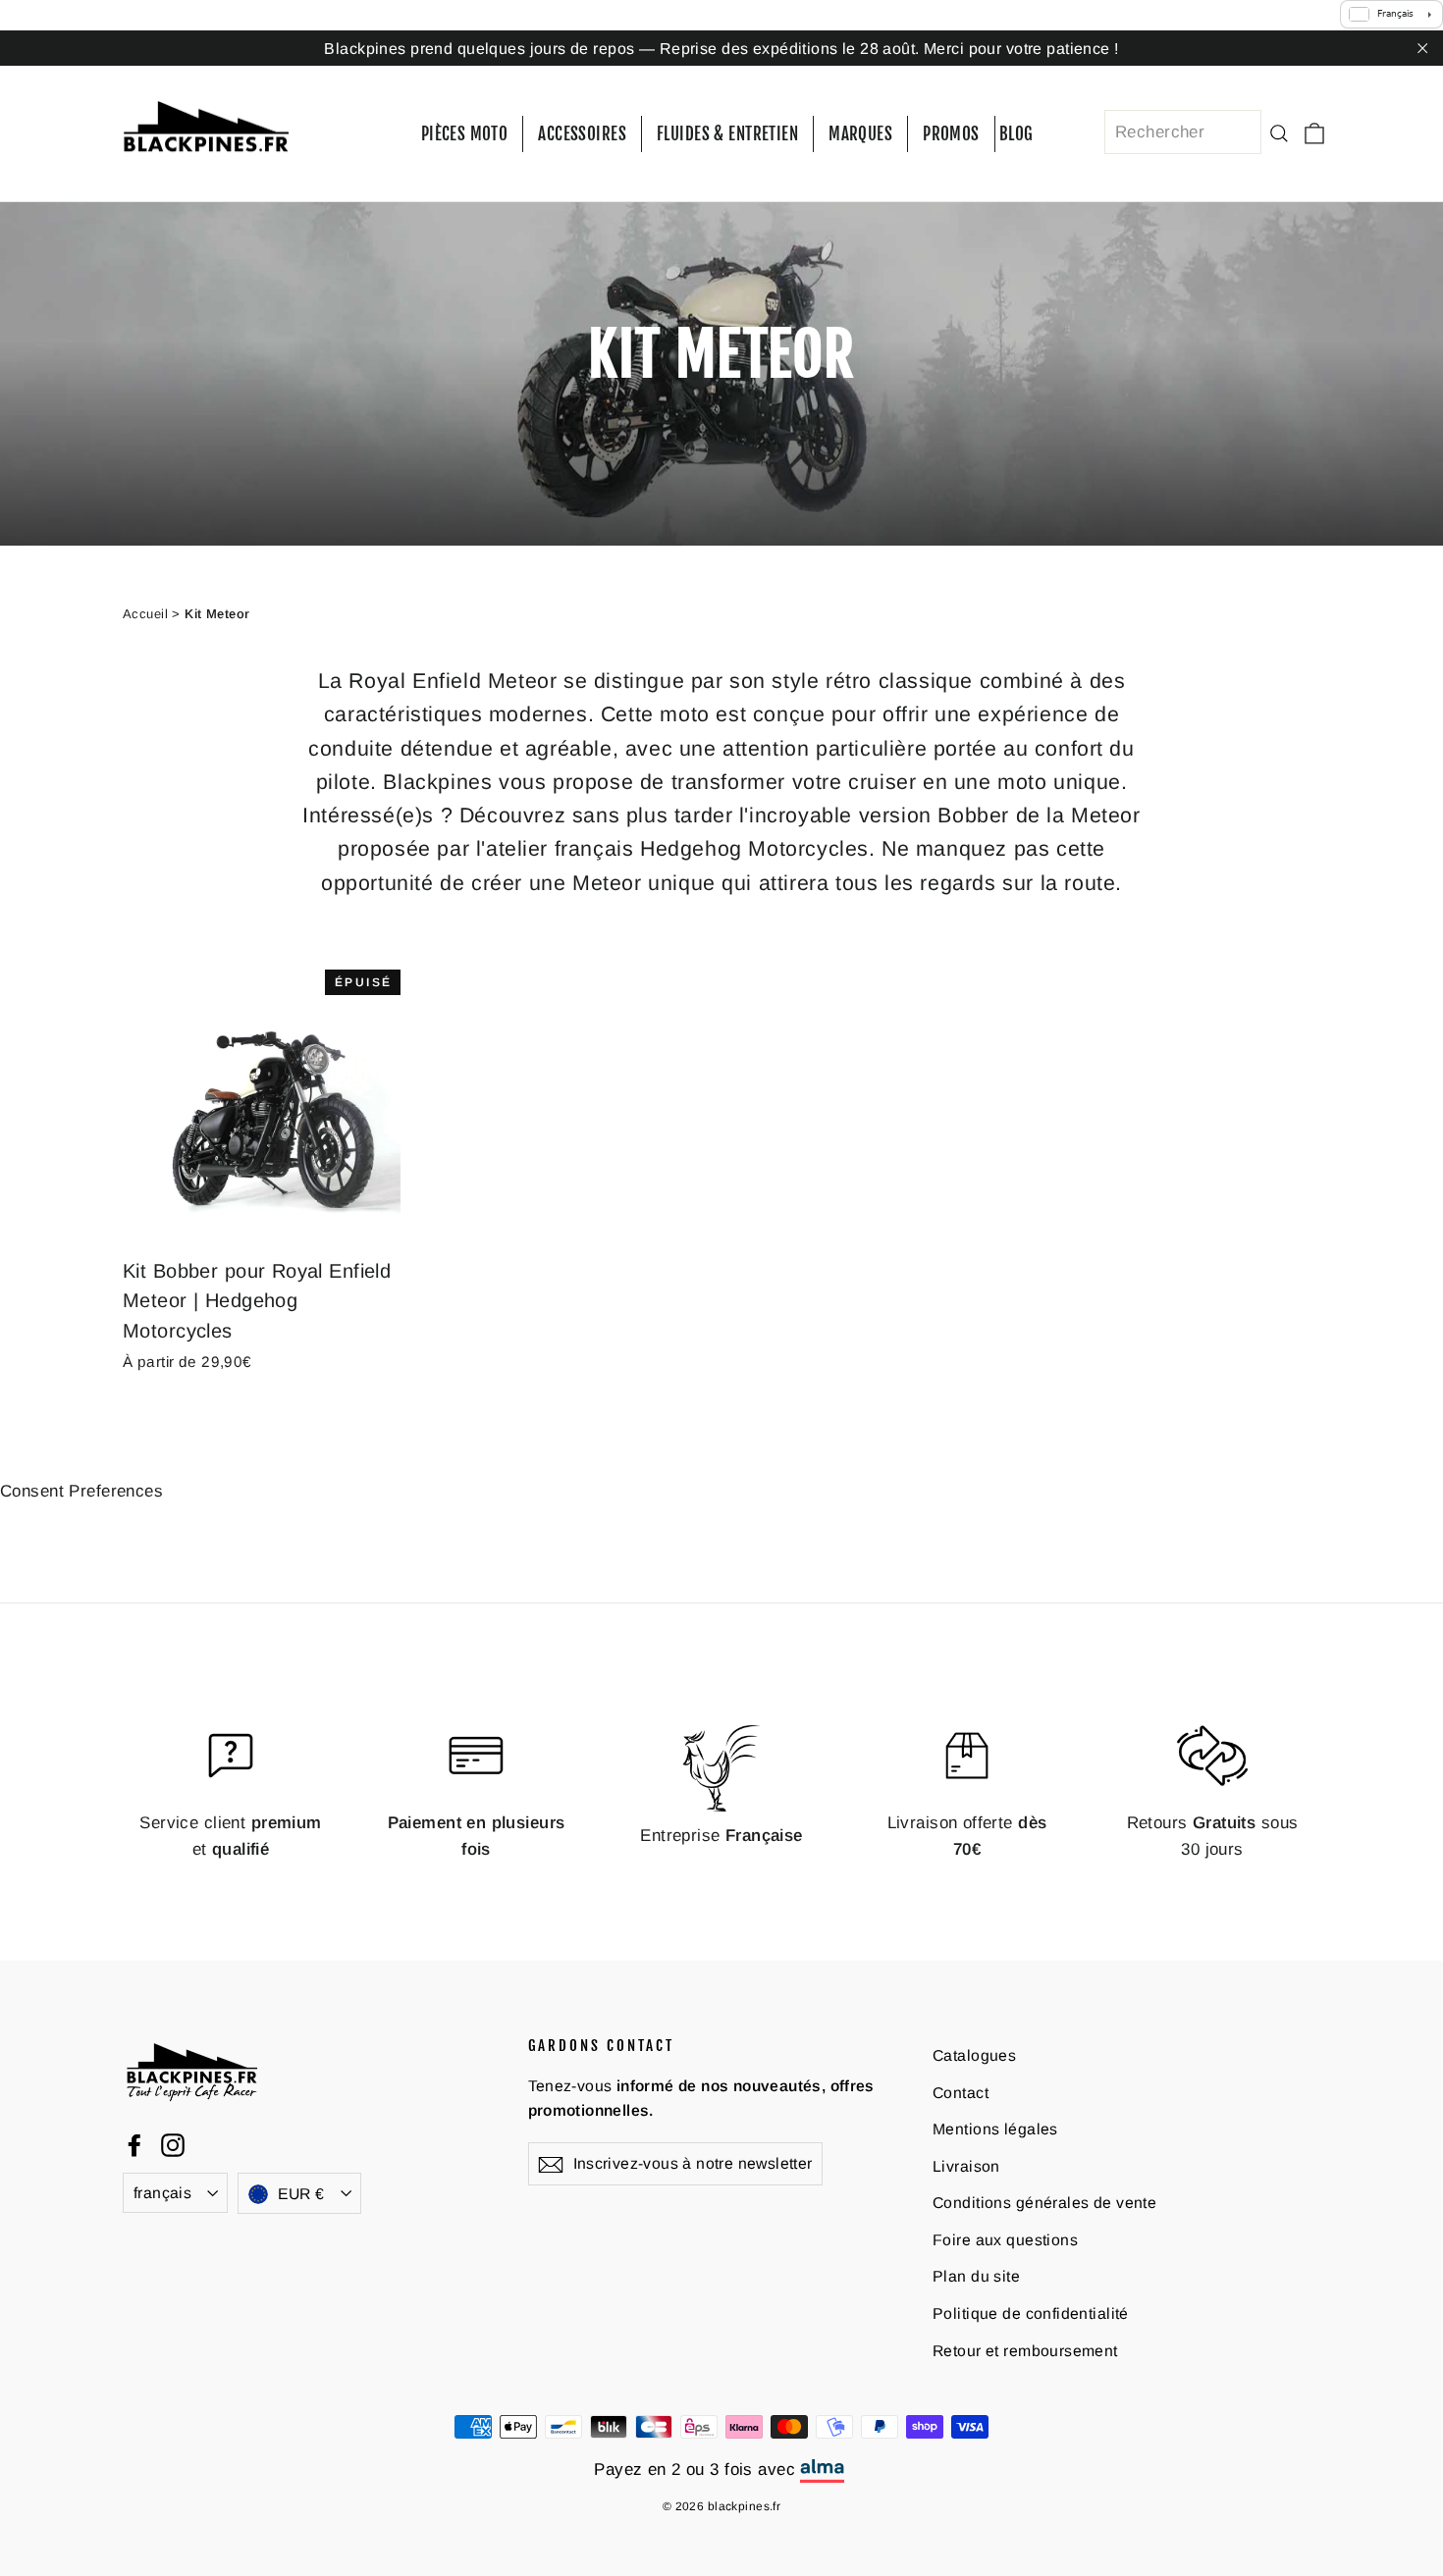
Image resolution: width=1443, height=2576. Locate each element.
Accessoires (582, 134)
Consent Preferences (81, 1491)
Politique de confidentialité (1031, 2313)
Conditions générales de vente (1044, 2203)
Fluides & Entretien (727, 134)
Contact (961, 2093)
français (162, 2193)
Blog (1016, 134)
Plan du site (976, 2276)
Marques (860, 134)
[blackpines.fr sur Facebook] (134, 2145)
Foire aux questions (1005, 2240)
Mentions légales (995, 2129)
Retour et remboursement (1025, 2351)
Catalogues (974, 2055)
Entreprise (721, 1836)
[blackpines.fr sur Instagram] (173, 2145)
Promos (951, 134)
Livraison (966, 2166)
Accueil (145, 614)
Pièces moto (465, 134)
